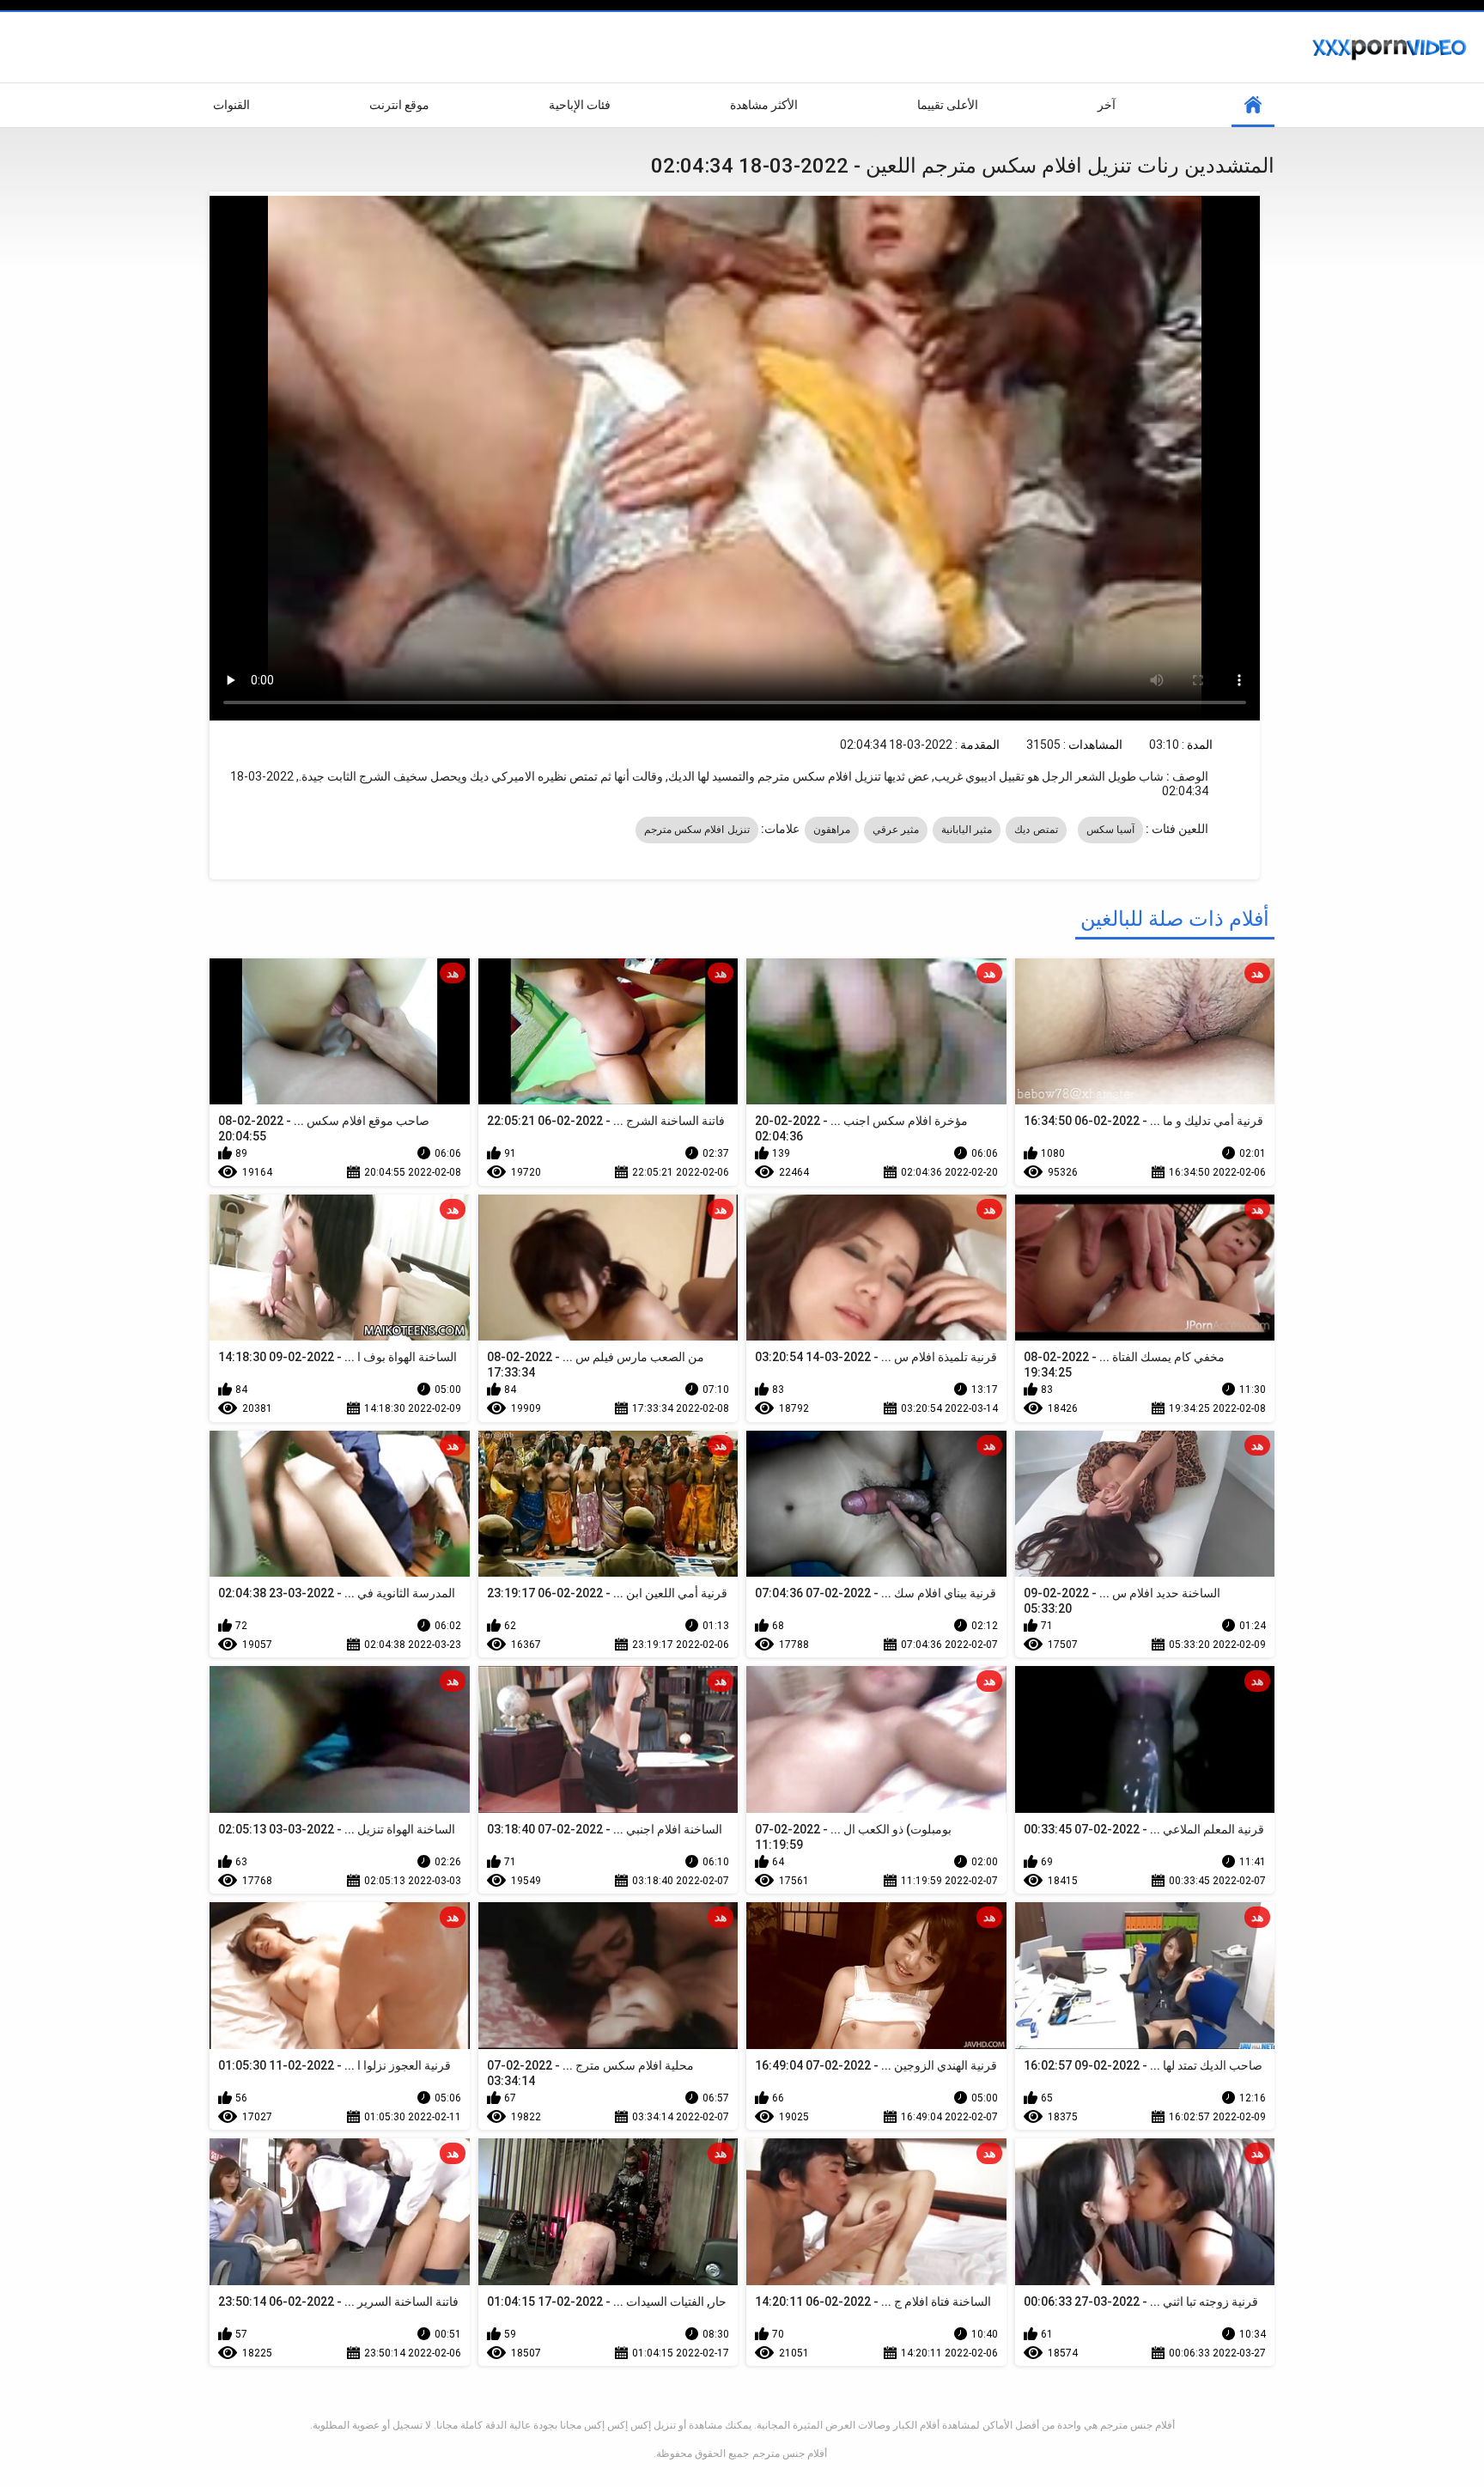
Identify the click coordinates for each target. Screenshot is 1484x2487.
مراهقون (832, 830)
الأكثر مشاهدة (764, 105)
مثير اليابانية (967, 830)
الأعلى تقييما (948, 105)
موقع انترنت (399, 105)
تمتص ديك (1036, 830)
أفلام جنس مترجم (790, 2454)
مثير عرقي (896, 830)
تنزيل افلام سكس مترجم (697, 830)
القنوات (231, 105)
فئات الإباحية (580, 105)
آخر (1107, 105)
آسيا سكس (1110, 830)
